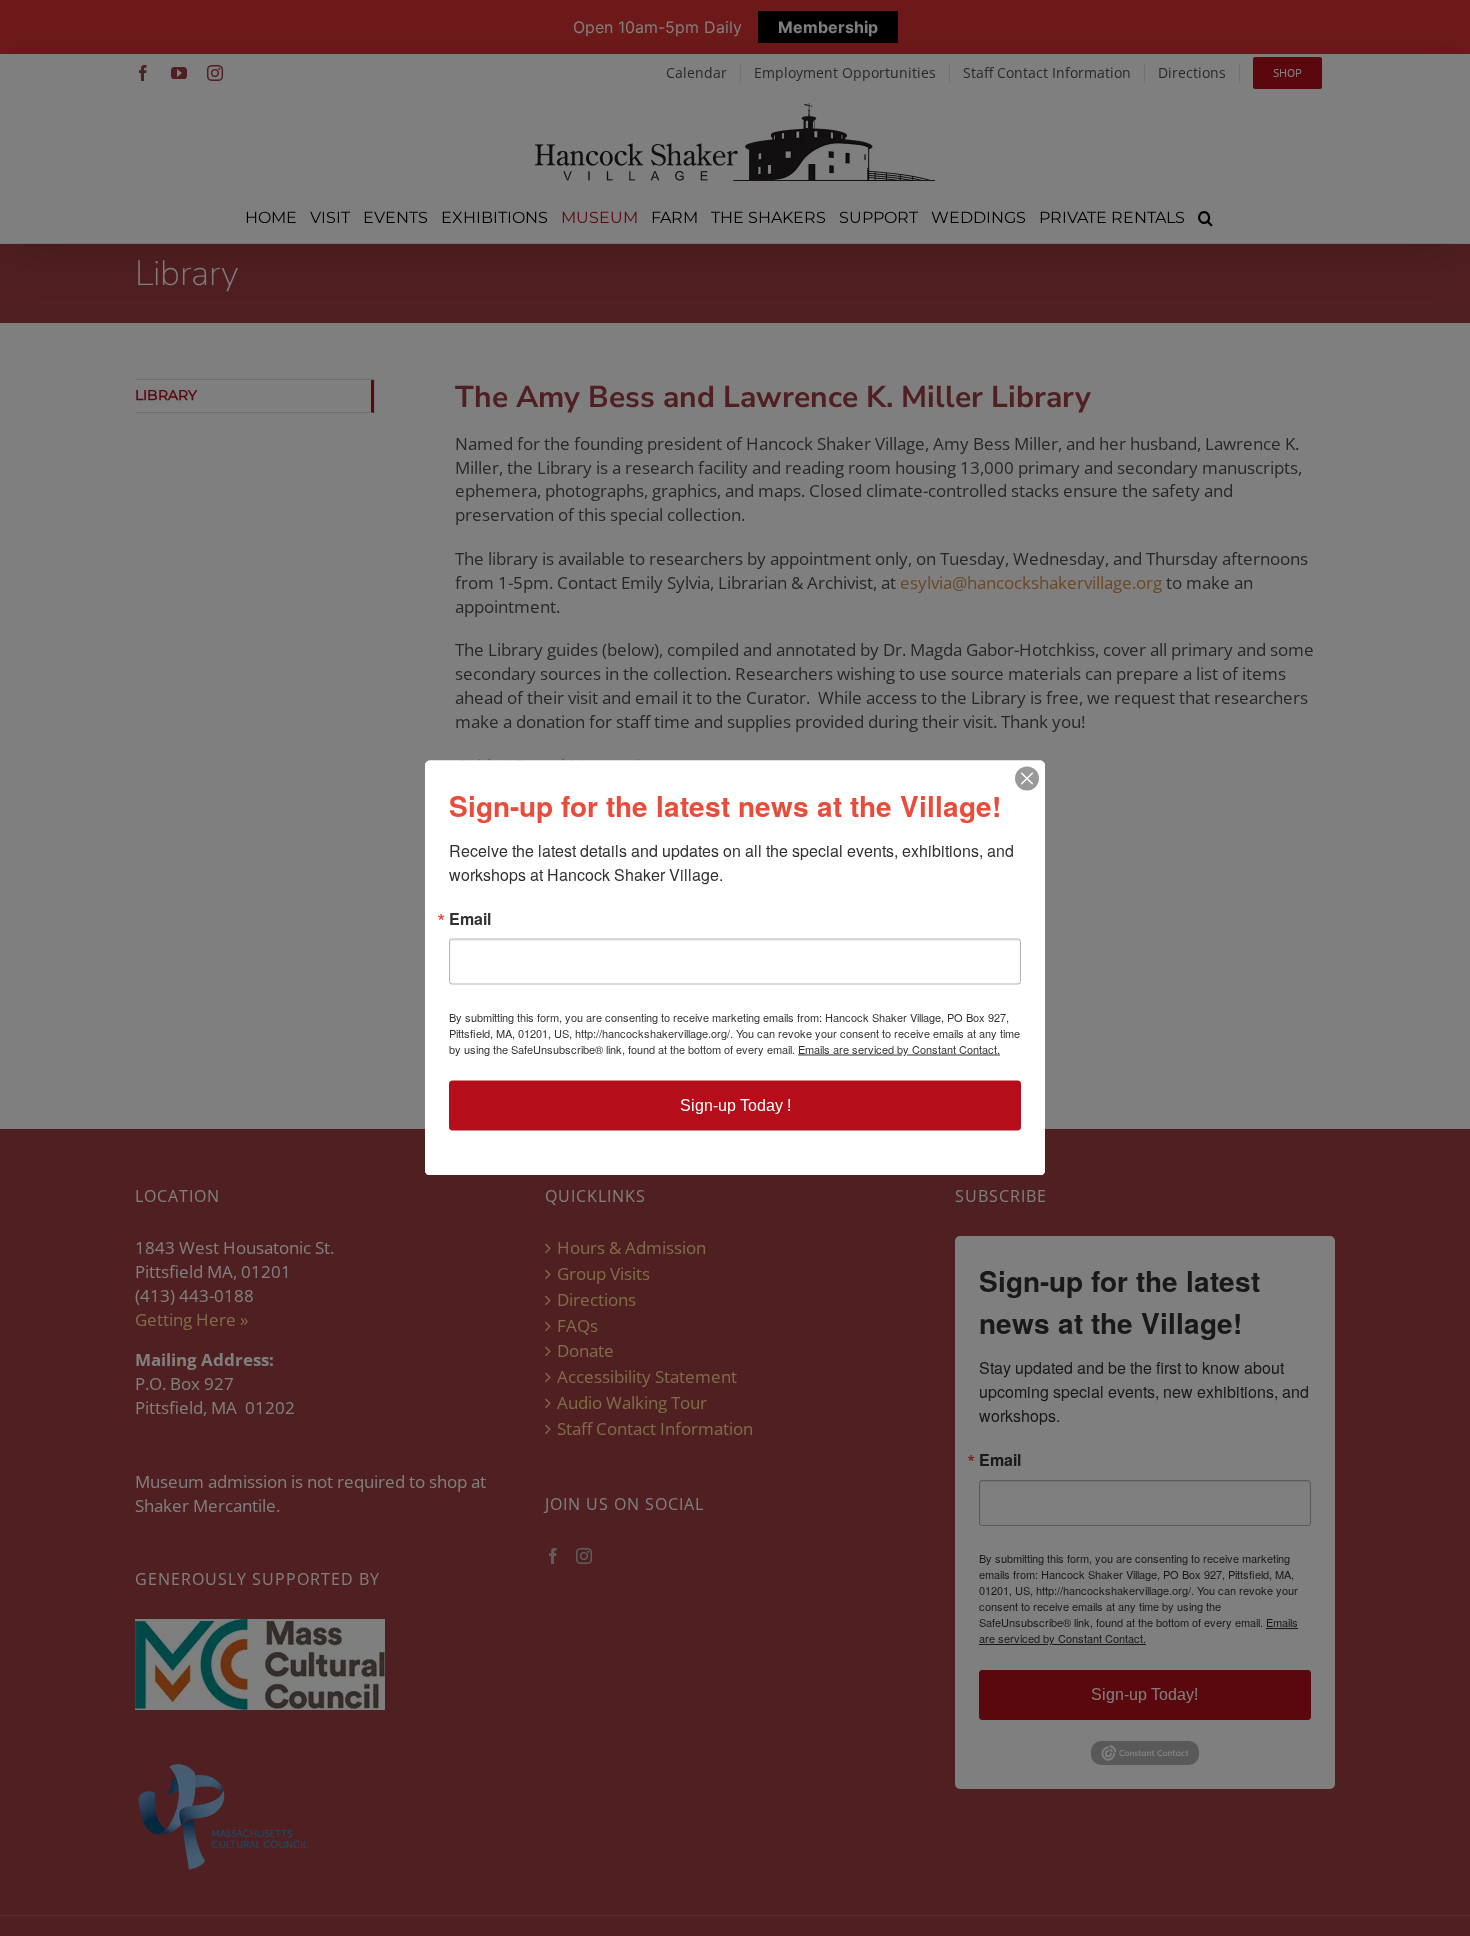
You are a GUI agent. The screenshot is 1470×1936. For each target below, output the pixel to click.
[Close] (1027, 779)
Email (470, 919)
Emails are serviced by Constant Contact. (899, 1049)
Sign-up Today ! (735, 1105)
